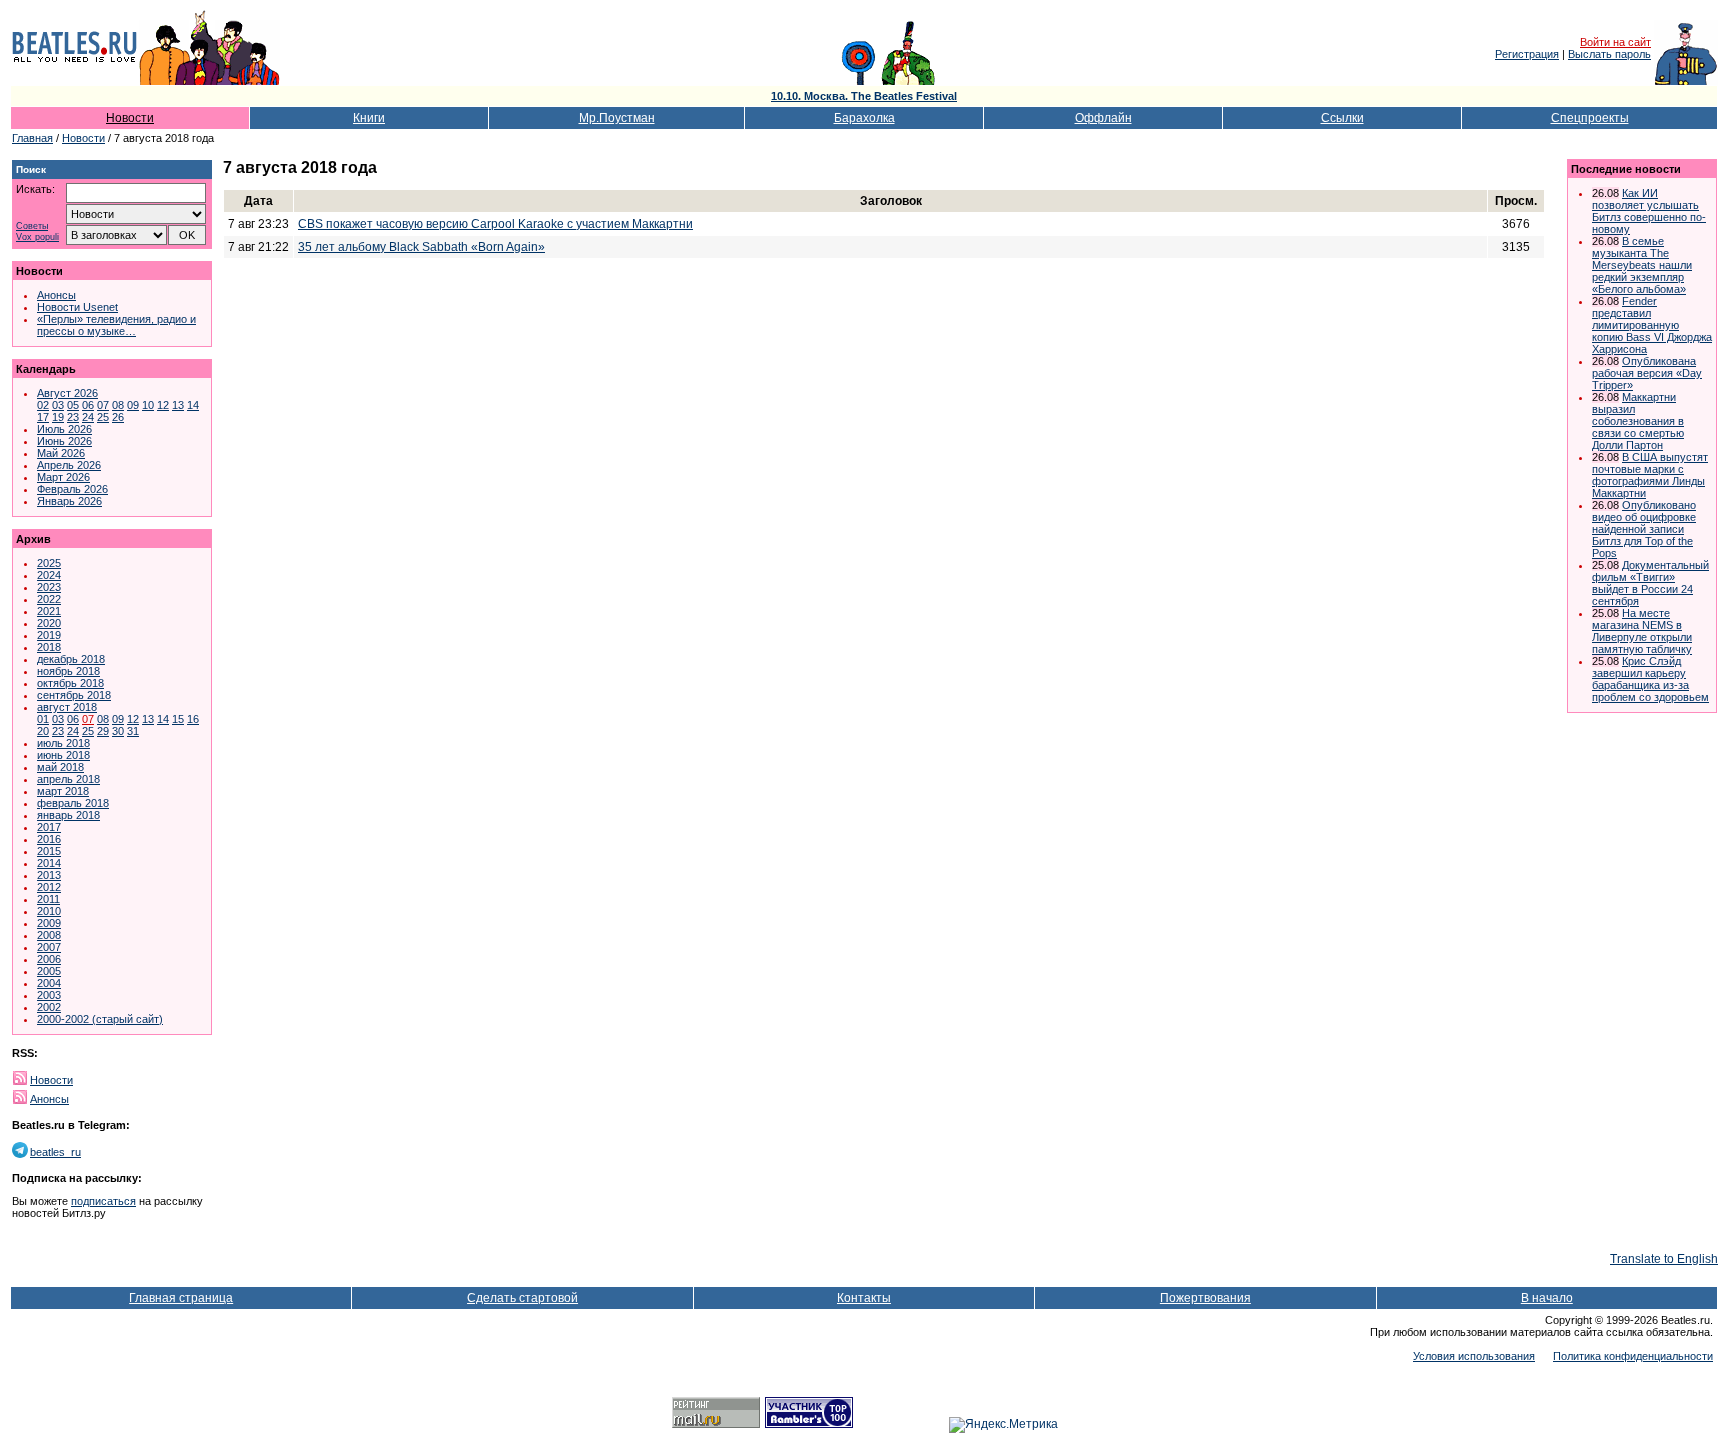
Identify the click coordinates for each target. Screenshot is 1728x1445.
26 (118, 417)
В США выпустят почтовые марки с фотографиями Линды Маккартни (1650, 475)
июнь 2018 (63, 755)
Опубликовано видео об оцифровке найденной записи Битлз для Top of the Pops (1644, 529)
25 (103, 417)
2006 (49, 959)
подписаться (103, 1201)
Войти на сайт (1615, 42)
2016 (49, 839)
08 (118, 405)
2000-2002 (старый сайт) (100, 1019)
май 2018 (60, 767)
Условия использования (1474, 1356)
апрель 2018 (68, 779)
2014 (49, 863)
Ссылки (1342, 118)
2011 (48, 899)
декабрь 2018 (71, 659)
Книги (369, 118)
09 (133, 405)
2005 (49, 971)
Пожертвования (1205, 1298)
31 (133, 731)
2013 (49, 875)
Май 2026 (61, 453)
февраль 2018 (73, 803)
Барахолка (864, 118)
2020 (49, 623)
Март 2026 (63, 477)
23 (73, 417)
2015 (49, 851)
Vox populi (37, 237)
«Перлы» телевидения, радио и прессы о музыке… (116, 325)
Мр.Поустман (617, 118)
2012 (49, 887)
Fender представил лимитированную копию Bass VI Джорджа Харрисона (1652, 325)
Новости (130, 118)
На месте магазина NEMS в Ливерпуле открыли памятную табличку (1642, 631)
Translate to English (1664, 1259)
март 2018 (63, 791)
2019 (49, 635)
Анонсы (56, 295)
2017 (49, 827)
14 (193, 405)
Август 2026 (67, 393)
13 (178, 405)
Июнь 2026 (64, 441)
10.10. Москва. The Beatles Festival (864, 96)
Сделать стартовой (522, 1298)
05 (73, 405)
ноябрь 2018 (68, 671)
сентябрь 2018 (74, 695)
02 (43, 405)
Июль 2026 (64, 429)
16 (193, 719)
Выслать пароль (1609, 54)
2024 (49, 575)
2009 (49, 923)
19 (58, 417)
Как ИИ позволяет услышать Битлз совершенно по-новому (1649, 211)
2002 (49, 1007)
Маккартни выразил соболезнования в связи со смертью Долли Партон (1638, 421)
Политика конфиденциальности (1633, 1356)
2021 (49, 611)
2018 (49, 647)
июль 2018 (63, 743)
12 (163, 405)
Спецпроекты (1590, 118)
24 (88, 417)
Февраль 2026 (72, 489)
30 (118, 731)
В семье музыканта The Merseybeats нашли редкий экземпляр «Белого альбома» (1642, 265)
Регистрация (1527, 54)
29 (103, 731)
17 (43, 417)
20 (43, 731)
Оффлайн (1103, 118)
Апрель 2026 (69, 465)
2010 (49, 911)
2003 (49, 995)
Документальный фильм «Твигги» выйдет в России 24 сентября (1650, 583)
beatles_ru (55, 1152)
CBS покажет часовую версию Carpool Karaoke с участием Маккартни (495, 224)
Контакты (864, 1298)
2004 (49, 983)
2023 (49, 587)
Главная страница (181, 1298)
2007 (49, 947)
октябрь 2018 (70, 683)
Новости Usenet (77, 307)
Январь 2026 (69, 501)
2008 (49, 935)
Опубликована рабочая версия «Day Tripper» (1647, 373)
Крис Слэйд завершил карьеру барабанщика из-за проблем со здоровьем (1650, 679)
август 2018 (67, 707)
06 (88, 405)
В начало (1547, 1298)
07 (103, 405)
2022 (49, 599)
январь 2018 (68, 815)
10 (148, 405)
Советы (32, 226)
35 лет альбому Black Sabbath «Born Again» (421, 247)
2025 (49, 563)
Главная (32, 138)
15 (178, 719)
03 (58, 405)
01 (43, 719)
